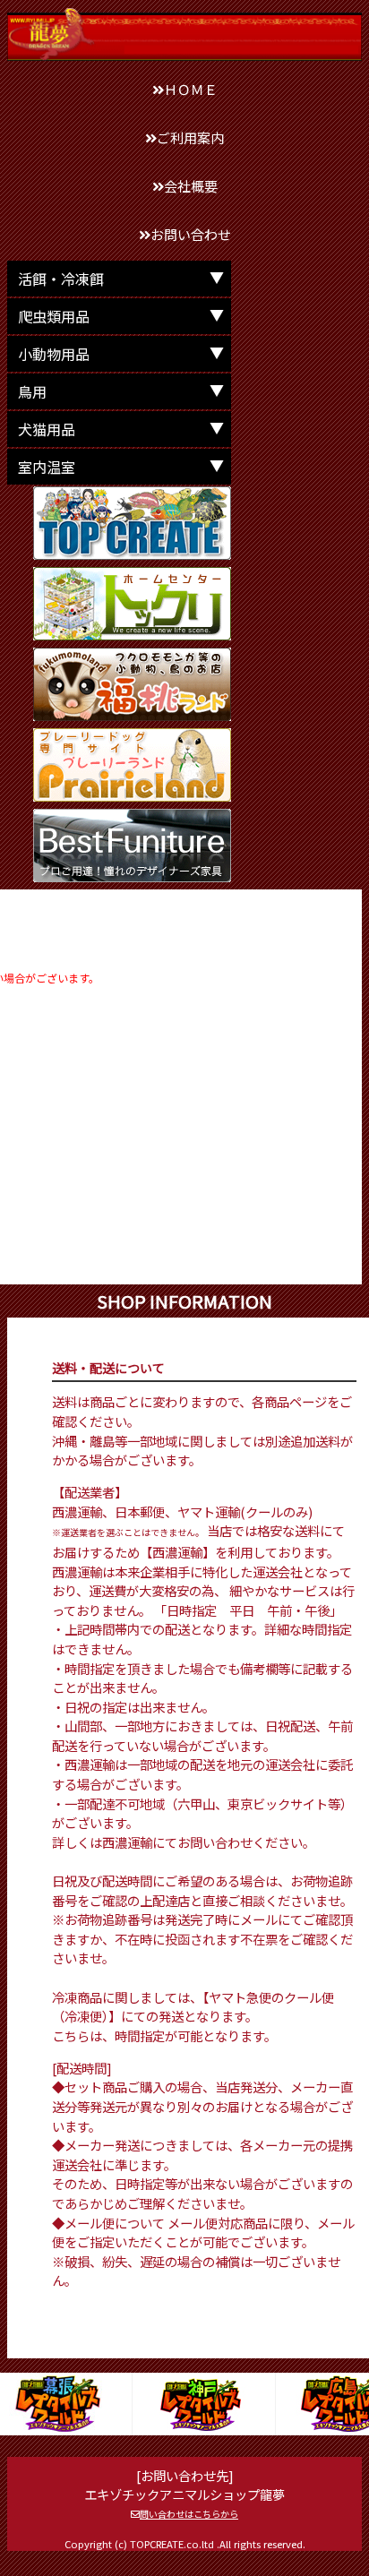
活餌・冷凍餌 (61, 279)
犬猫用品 (47, 429)
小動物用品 (54, 354)
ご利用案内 (190, 137)
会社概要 (191, 186)
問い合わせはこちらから (189, 2514)
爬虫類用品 (54, 316)
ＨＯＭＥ (191, 89)
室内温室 (47, 467)
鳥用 (32, 391)
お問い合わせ (191, 234)
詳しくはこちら (325, 2329)
